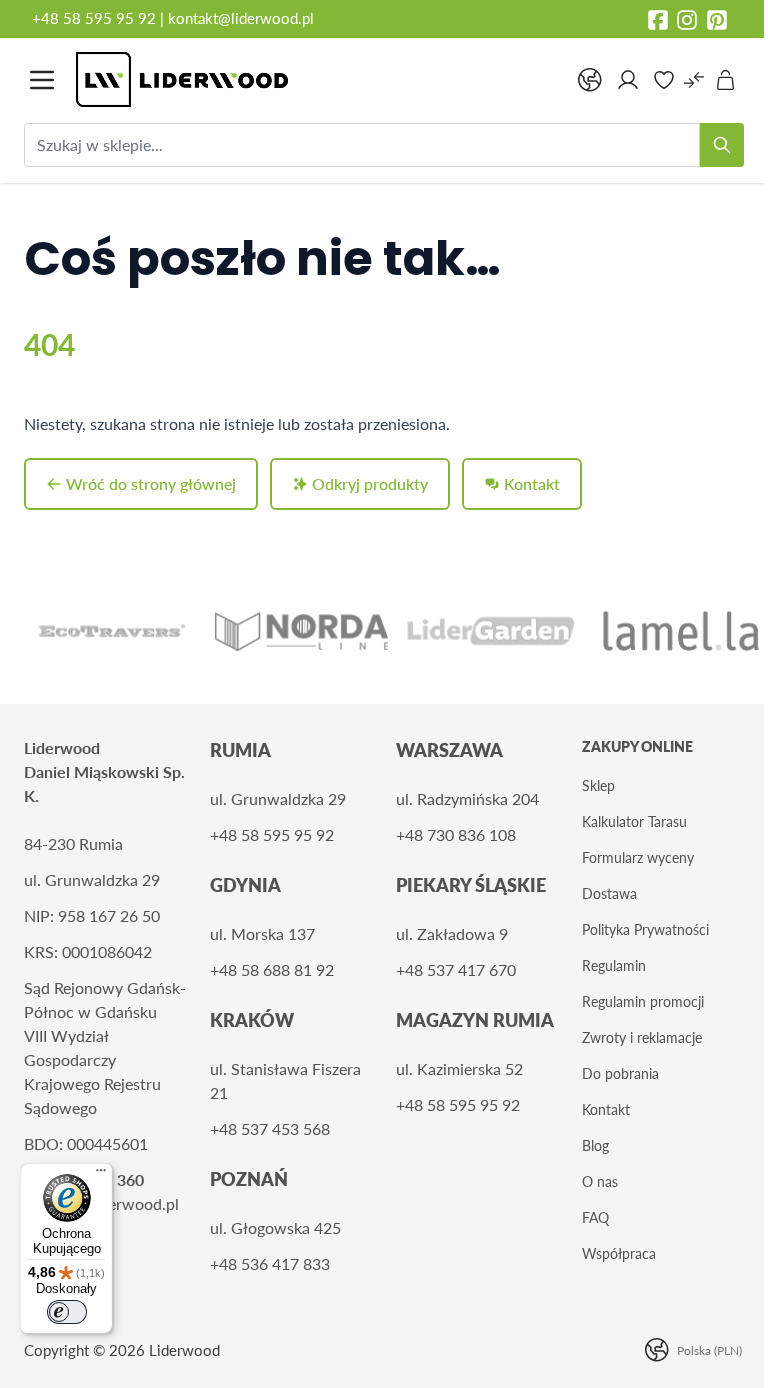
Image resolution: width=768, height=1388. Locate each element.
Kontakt (606, 1109)
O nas (600, 1181)
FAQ (595, 1217)
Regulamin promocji (643, 1001)
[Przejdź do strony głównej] (316, 79)
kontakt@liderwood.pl (241, 18)
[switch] (67, 1312)
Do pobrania (620, 1073)
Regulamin (614, 965)
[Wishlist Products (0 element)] (664, 80)
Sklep (598, 785)
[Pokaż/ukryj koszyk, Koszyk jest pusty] (726, 80)
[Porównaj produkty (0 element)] (694, 80)
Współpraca (619, 1253)
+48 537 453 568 (270, 1128)
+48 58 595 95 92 (96, 18)
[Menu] (101, 1175)
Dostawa (609, 893)
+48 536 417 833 (270, 1263)
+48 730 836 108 (456, 834)
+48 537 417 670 (456, 969)
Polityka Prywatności (645, 929)
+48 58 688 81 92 (272, 969)
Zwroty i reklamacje (642, 1037)
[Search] (722, 145)
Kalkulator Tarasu (634, 821)
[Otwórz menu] (42, 80)
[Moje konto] (628, 80)
